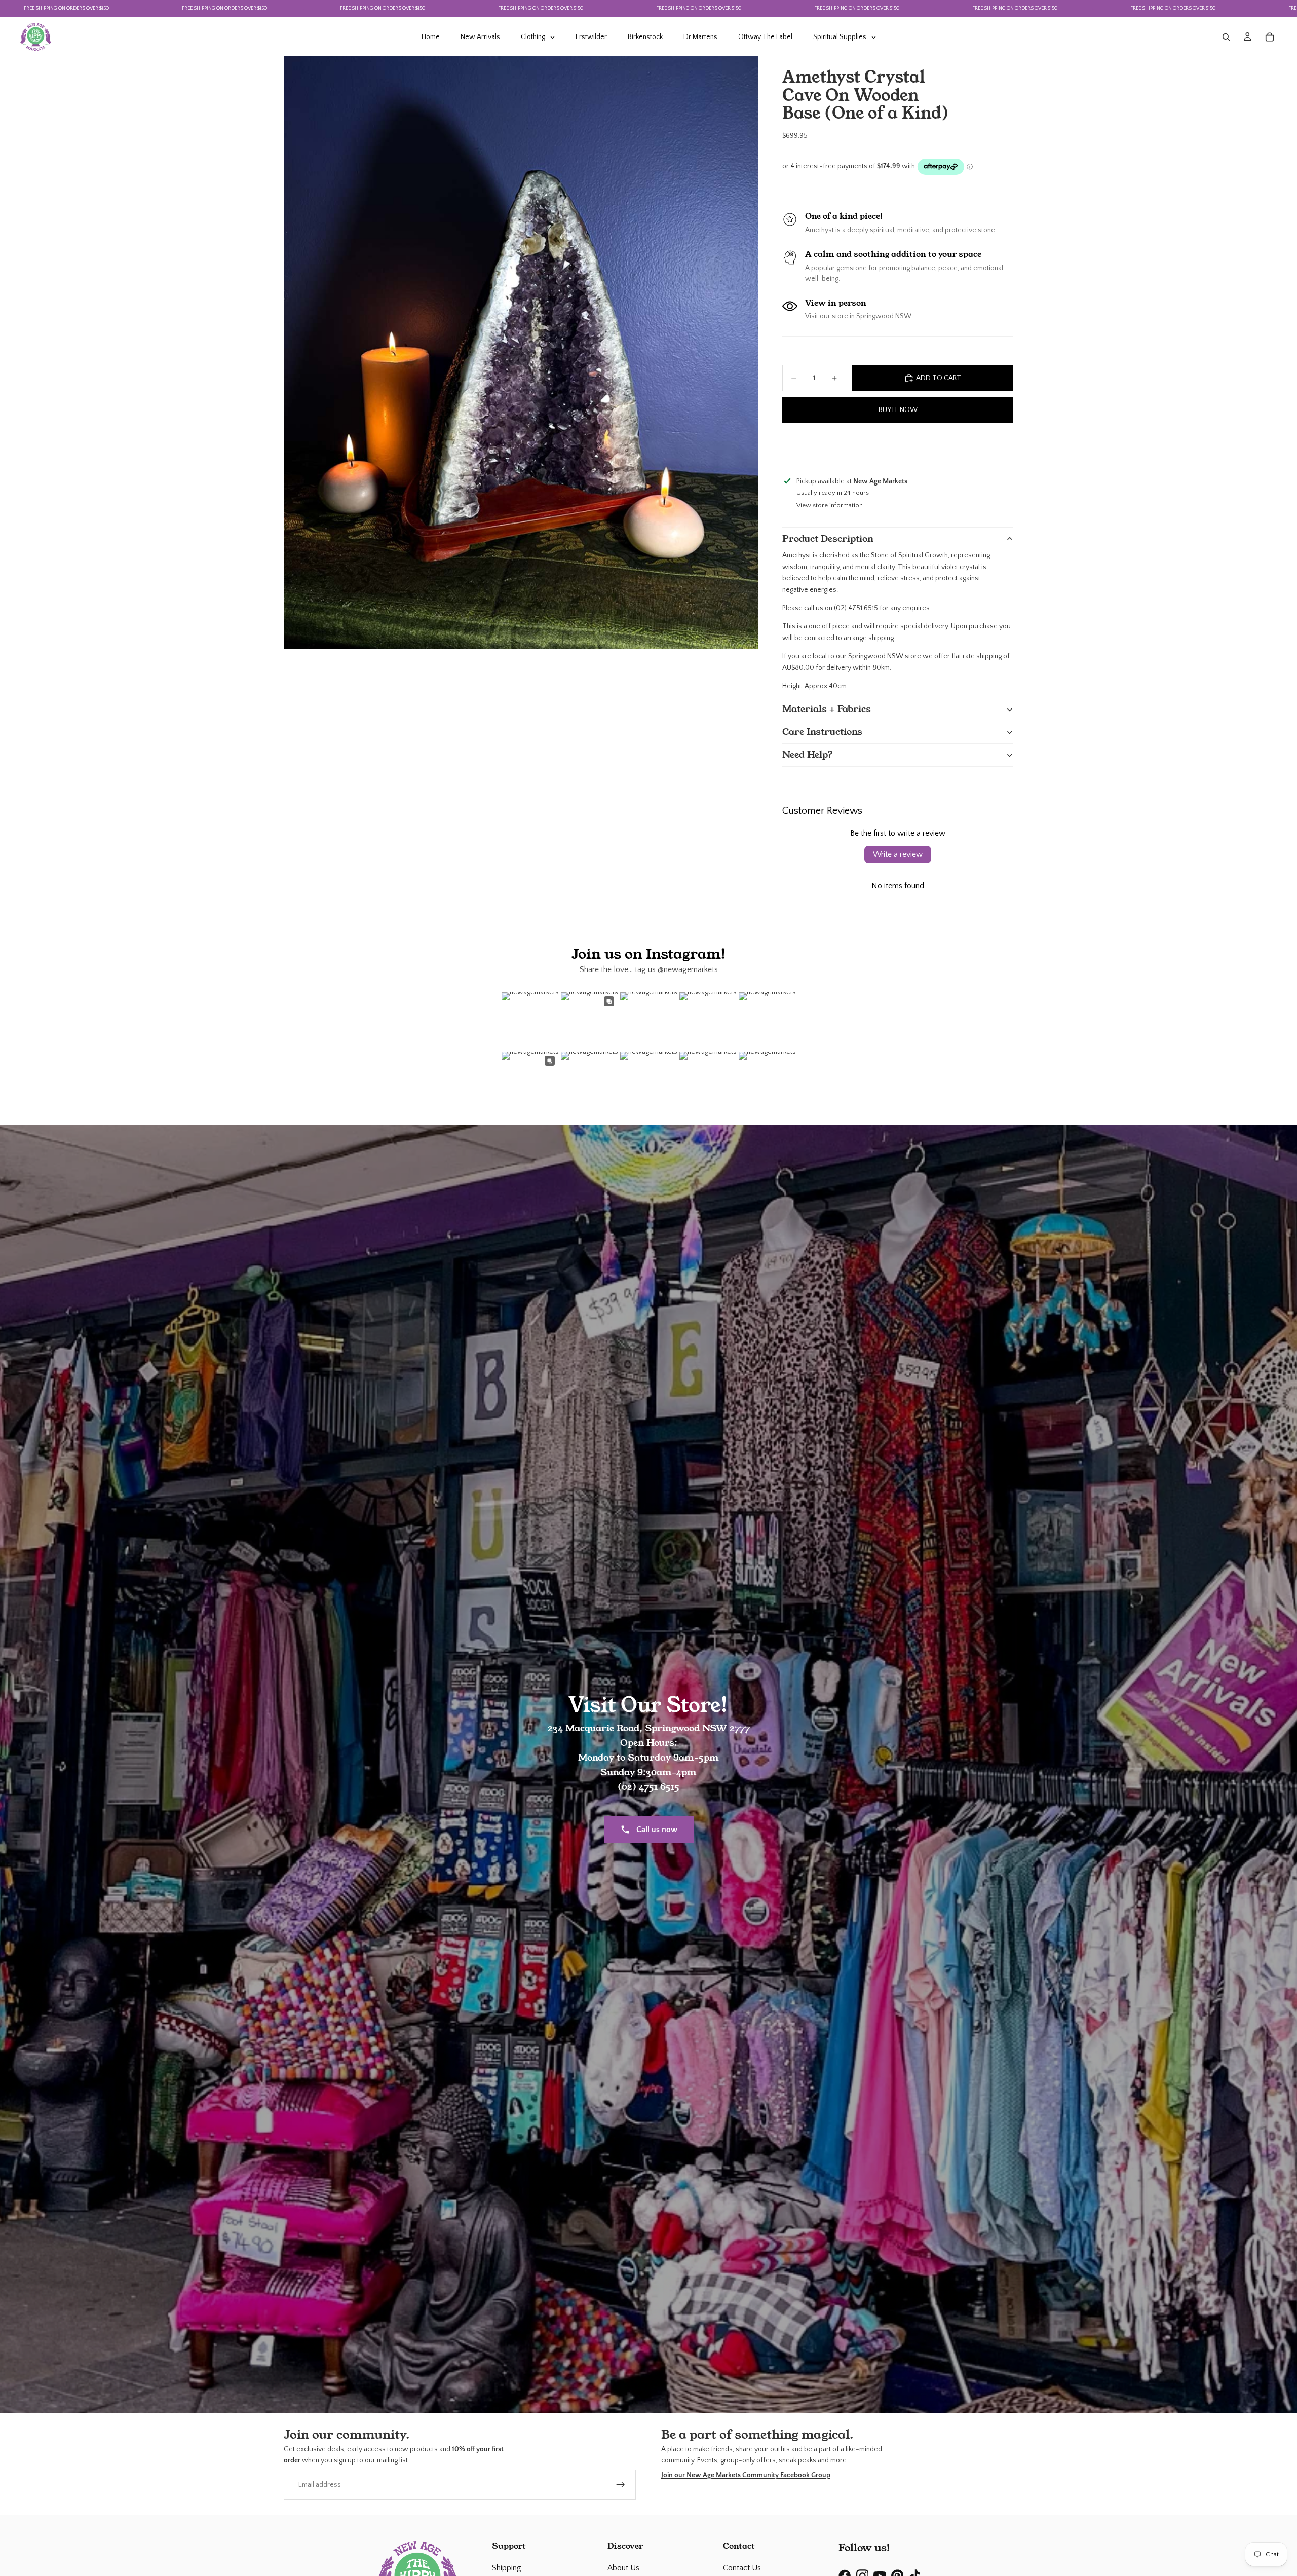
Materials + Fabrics (827, 709)
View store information (830, 505)
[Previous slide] (791, 448)
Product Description (828, 539)
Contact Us (742, 2568)
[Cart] (1270, 37)
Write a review (898, 854)
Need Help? (808, 755)
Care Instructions (822, 732)
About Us (623, 2568)
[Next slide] (1004, 448)
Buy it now (898, 410)
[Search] (1226, 37)
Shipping (507, 2568)
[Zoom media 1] (521, 353)
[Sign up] (621, 2484)
